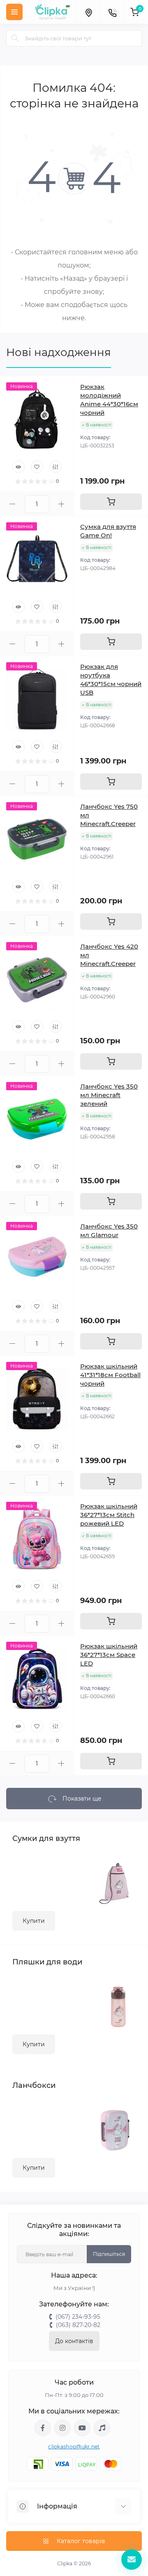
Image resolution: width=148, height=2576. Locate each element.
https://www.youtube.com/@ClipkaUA (82, 2428)
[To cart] (111, 502)
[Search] (15, 38)
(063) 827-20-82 (78, 2325)
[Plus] (62, 504)
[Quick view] (18, 467)
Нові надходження (59, 352)
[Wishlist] (37, 467)
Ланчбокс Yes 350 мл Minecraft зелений (109, 1095)
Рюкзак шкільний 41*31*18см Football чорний (110, 1375)
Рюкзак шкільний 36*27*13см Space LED (109, 1655)
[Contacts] (112, 12)
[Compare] (55, 467)
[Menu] (14, 12)
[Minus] (12, 504)
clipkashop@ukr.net (74, 2447)
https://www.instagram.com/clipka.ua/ (62, 2428)
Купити (34, 1921)
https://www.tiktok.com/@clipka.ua (102, 2428)
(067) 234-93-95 (78, 2317)
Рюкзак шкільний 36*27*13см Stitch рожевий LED (109, 1515)
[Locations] (88, 12)
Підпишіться (109, 2254)
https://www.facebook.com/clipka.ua (43, 2428)
